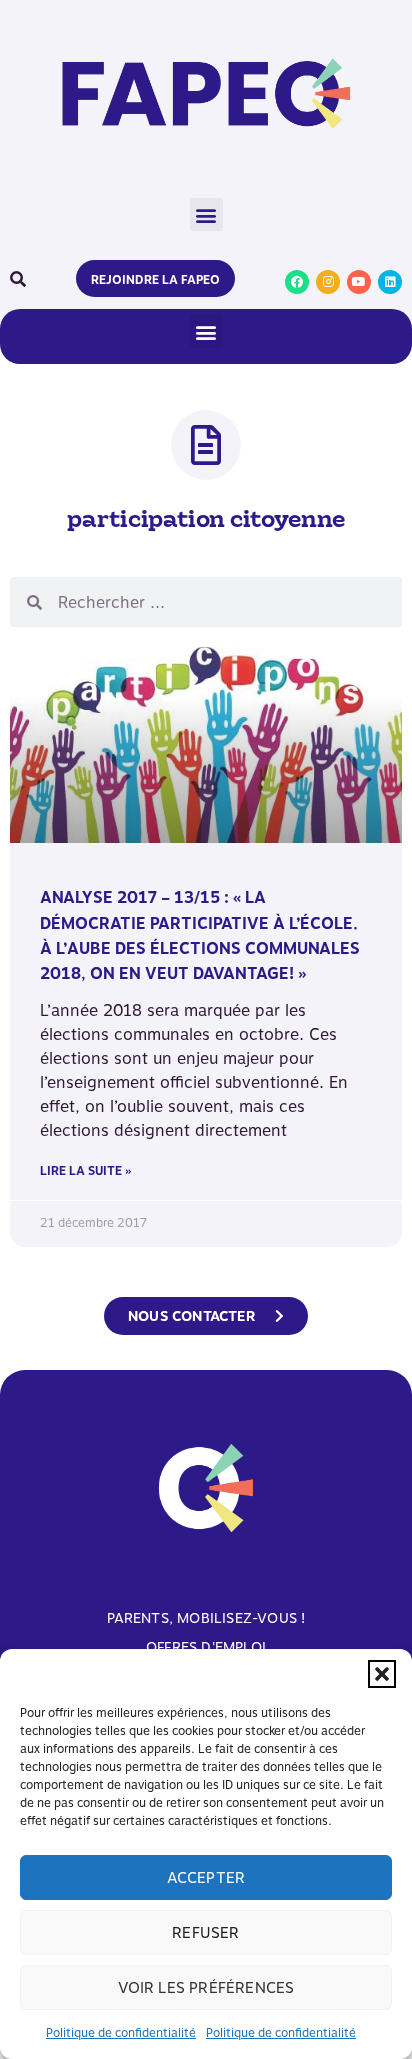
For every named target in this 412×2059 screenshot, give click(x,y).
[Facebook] (297, 282)
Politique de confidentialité (121, 2033)
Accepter (206, 1878)
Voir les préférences (206, 1988)
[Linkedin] (390, 282)
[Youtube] (359, 282)
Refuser (205, 1933)
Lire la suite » (85, 1171)
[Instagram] (328, 282)
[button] (382, 1674)
